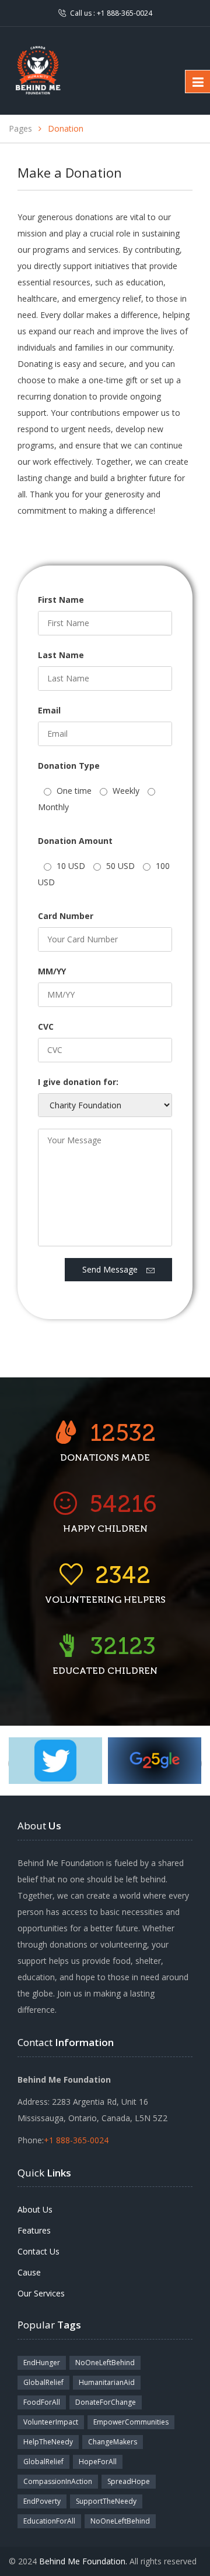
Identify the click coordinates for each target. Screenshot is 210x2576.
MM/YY (52, 971)
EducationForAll (49, 2521)
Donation (66, 128)
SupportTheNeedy (106, 2501)
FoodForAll (42, 2402)
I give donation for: (78, 1082)
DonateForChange (106, 2402)
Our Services (41, 2293)
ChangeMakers (113, 2442)
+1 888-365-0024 (125, 13)
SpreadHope (129, 2481)
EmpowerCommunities (131, 2422)
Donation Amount (75, 841)
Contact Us (38, 2251)
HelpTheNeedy (48, 2442)
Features (34, 2230)
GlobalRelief (43, 2382)
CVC (46, 1026)
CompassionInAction (58, 2481)
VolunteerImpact (51, 2422)
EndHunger (42, 2363)
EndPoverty (42, 2501)
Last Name (61, 655)
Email (49, 710)
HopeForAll (98, 2462)
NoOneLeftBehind (105, 2363)
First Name (61, 600)
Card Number (66, 916)
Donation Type (69, 766)
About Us (35, 2209)
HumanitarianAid (107, 2382)
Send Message (114, 1269)
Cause (29, 2272)
